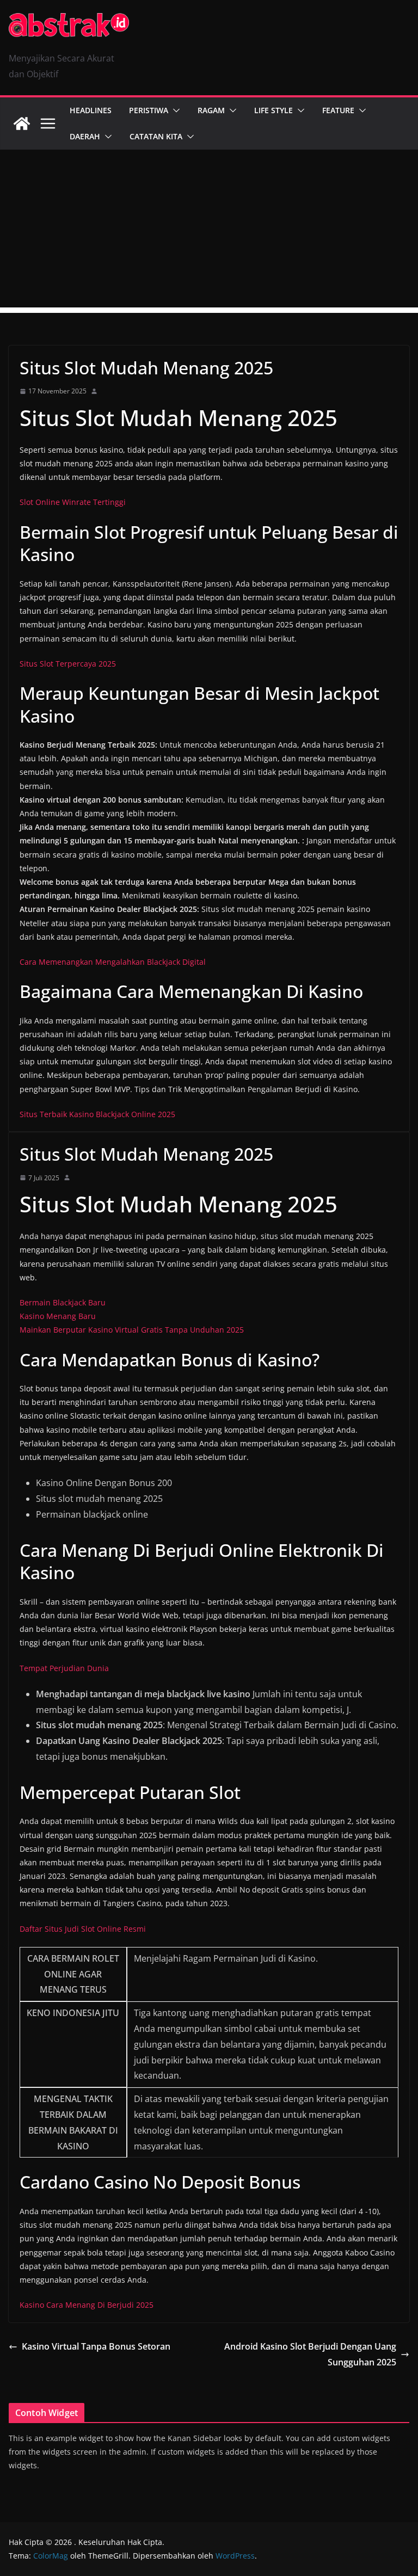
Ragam (211, 110)
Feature (338, 110)
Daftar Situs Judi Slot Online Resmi (83, 1929)
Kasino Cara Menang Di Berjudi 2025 (87, 2305)
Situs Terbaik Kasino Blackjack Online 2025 (97, 1114)
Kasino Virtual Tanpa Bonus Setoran (96, 2346)
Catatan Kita (156, 136)
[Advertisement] (209, 231)
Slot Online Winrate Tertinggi (73, 502)
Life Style (273, 110)
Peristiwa (149, 110)
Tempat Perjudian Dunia (64, 1668)
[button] (174, 110)
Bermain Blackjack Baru (63, 1302)
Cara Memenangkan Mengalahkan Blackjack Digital (113, 962)
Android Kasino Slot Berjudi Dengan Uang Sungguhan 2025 (310, 2354)
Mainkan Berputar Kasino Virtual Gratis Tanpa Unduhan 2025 (132, 1330)
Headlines (91, 110)
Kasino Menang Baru (58, 1316)
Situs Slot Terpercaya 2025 (68, 664)
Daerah (85, 136)
